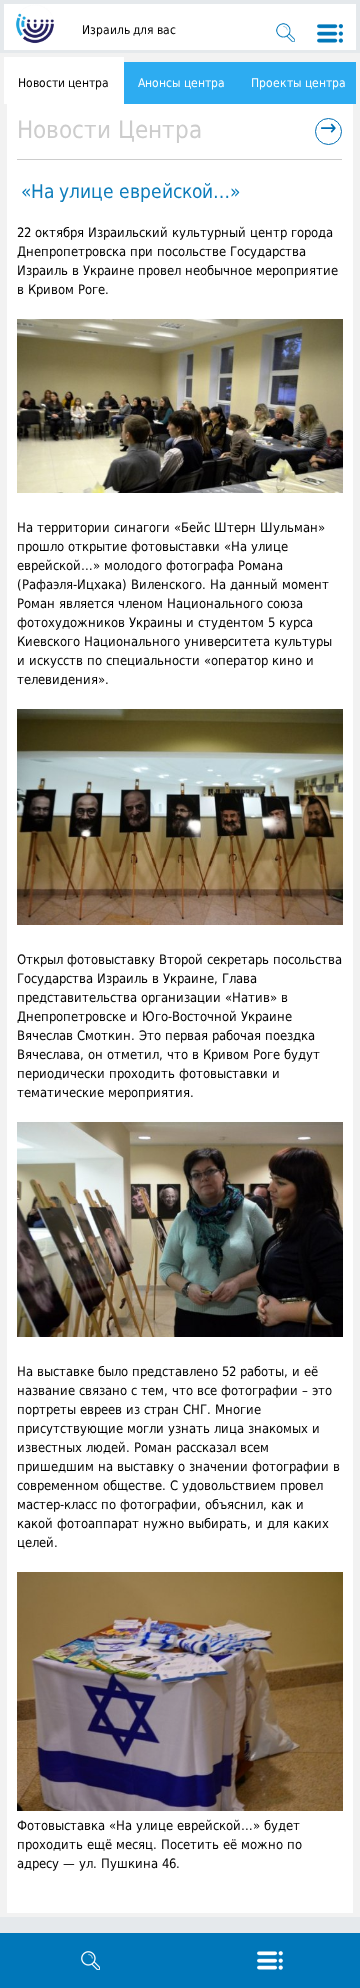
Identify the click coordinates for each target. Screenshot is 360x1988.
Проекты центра (298, 83)
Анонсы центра (181, 83)
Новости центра (63, 83)
